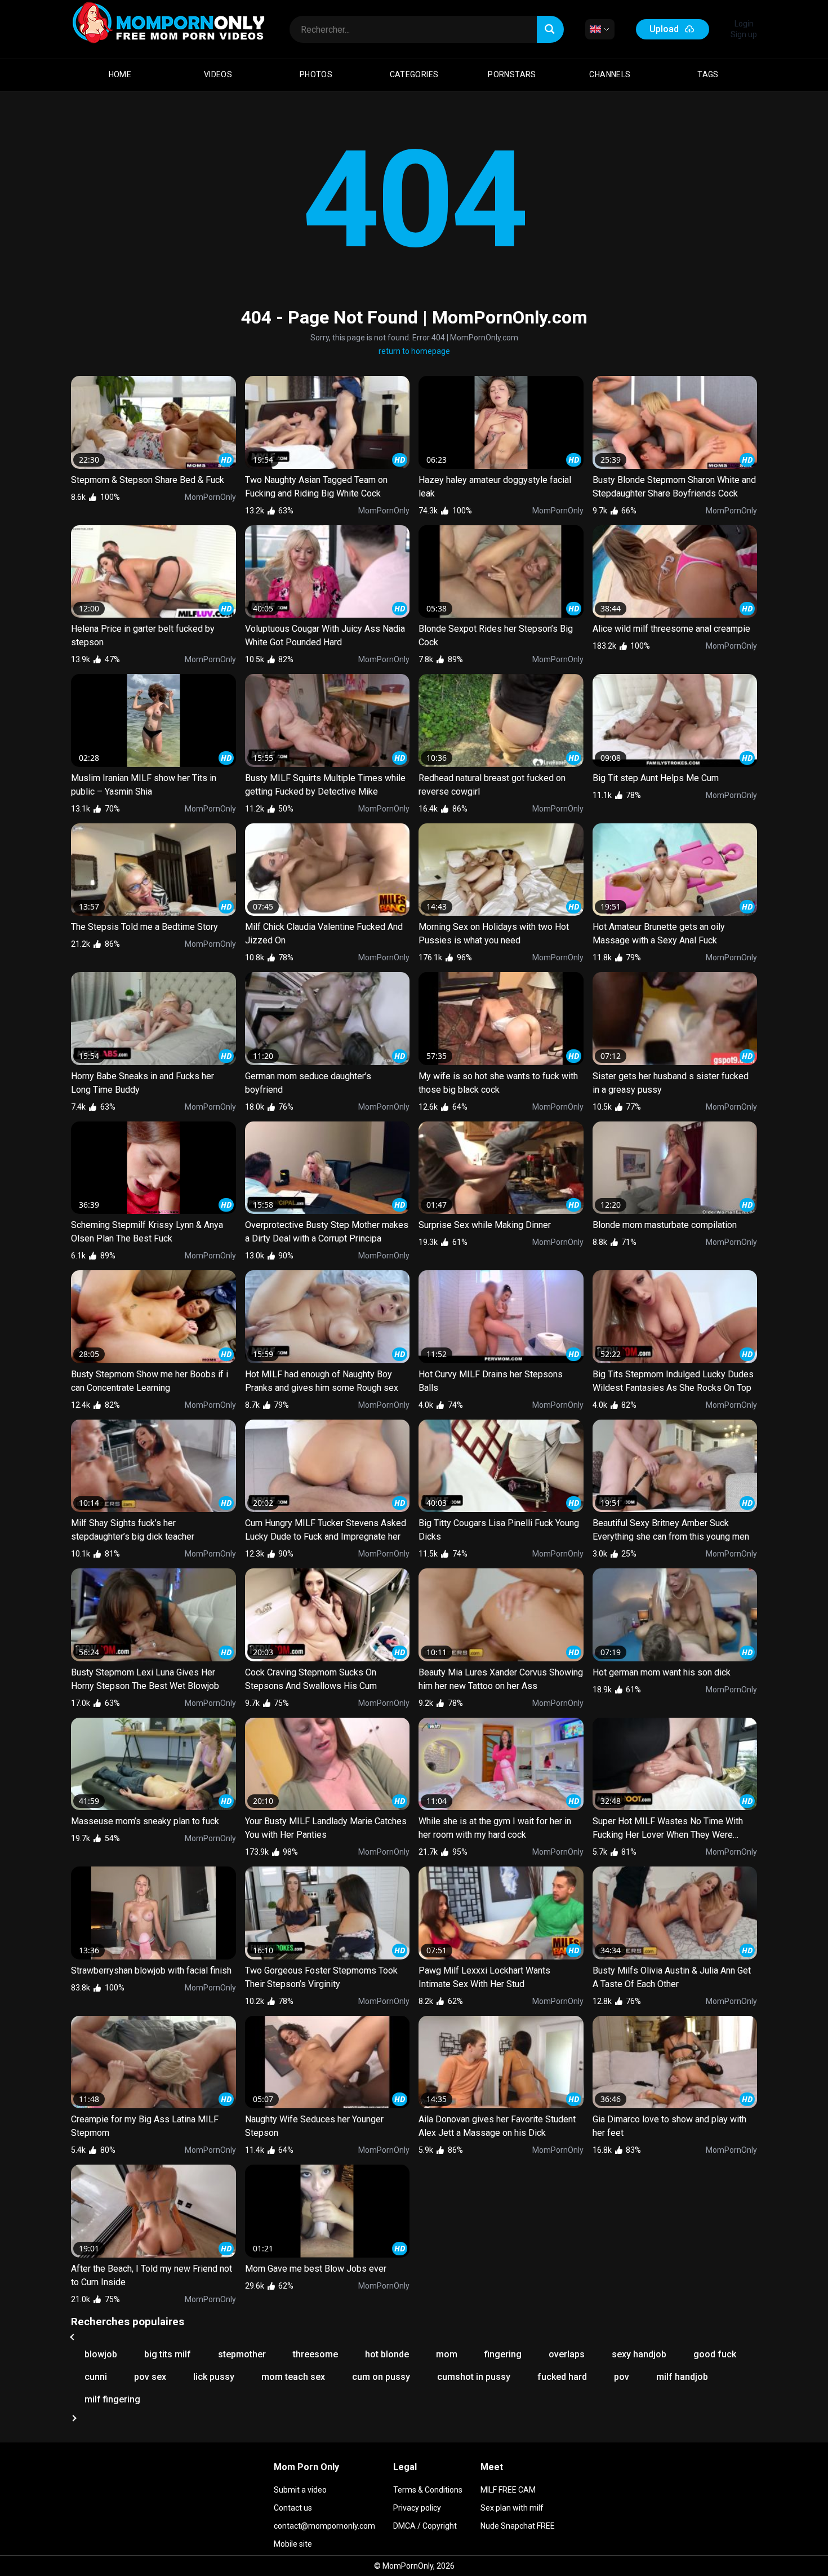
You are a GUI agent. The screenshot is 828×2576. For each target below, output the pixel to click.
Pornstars (512, 74)
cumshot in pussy (474, 2377)
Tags (708, 74)
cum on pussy (381, 2377)
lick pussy (214, 2377)
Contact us (293, 2508)
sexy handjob (639, 2354)
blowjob (101, 2354)
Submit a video (300, 2490)
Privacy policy (417, 2508)
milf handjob (682, 2377)
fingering (503, 2354)
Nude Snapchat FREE (518, 2526)
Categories (414, 74)
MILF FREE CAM (508, 2490)
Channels (610, 74)
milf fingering (112, 2399)
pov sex (150, 2377)
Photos (316, 74)
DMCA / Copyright (425, 2526)
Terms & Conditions (428, 2490)
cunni (96, 2377)
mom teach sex (293, 2377)
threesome (315, 2354)
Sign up (744, 34)
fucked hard (562, 2377)
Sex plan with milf (512, 2508)
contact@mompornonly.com (324, 2526)
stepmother (242, 2354)
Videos (218, 74)
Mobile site (293, 2544)
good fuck (715, 2354)
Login (744, 24)
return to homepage (414, 351)
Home (120, 74)
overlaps (567, 2354)
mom (447, 2354)
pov (622, 2377)
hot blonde (387, 2354)
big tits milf (168, 2354)
